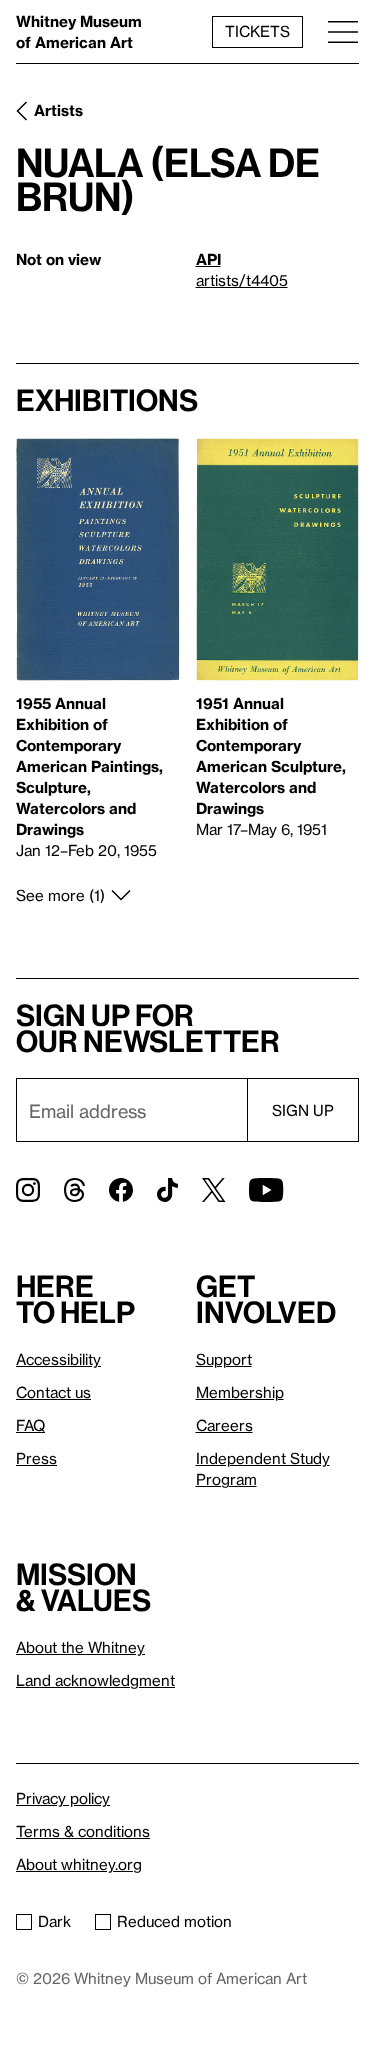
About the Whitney (80, 1647)
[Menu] (343, 31)
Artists (58, 110)
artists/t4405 (242, 280)
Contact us (53, 1392)
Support (224, 1359)
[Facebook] (121, 1190)
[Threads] (74, 1190)
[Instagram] (28, 1190)
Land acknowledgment (95, 1680)
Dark (54, 1921)
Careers (224, 1425)
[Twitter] (213, 1190)
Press (36, 1458)
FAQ (30, 1425)
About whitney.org (79, 1864)
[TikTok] (167, 1190)
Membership (240, 1392)
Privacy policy (63, 1798)
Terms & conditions (83, 1831)
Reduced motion (174, 1921)
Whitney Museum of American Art (79, 31)
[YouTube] (266, 1190)
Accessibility (58, 1359)
